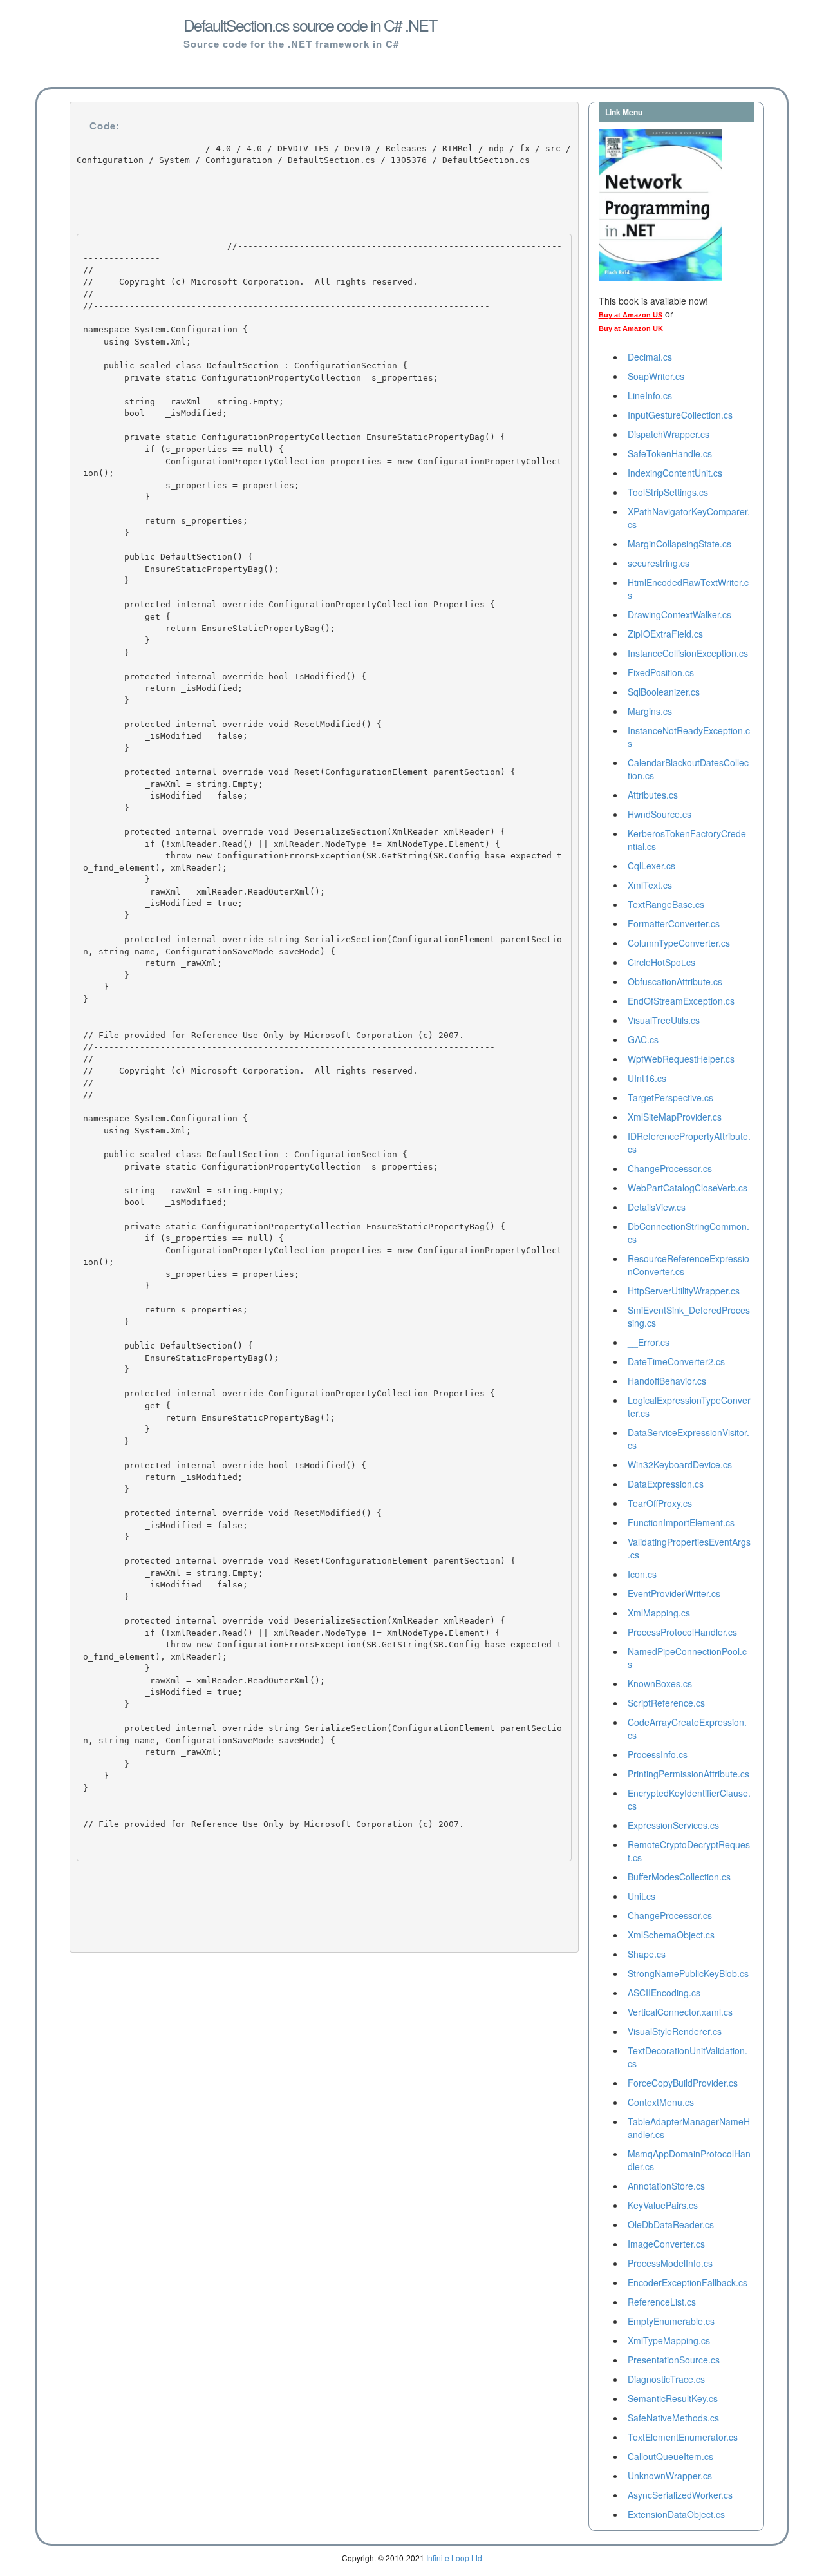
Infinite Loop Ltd (454, 2558)
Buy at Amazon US (631, 315)
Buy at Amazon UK (631, 328)
